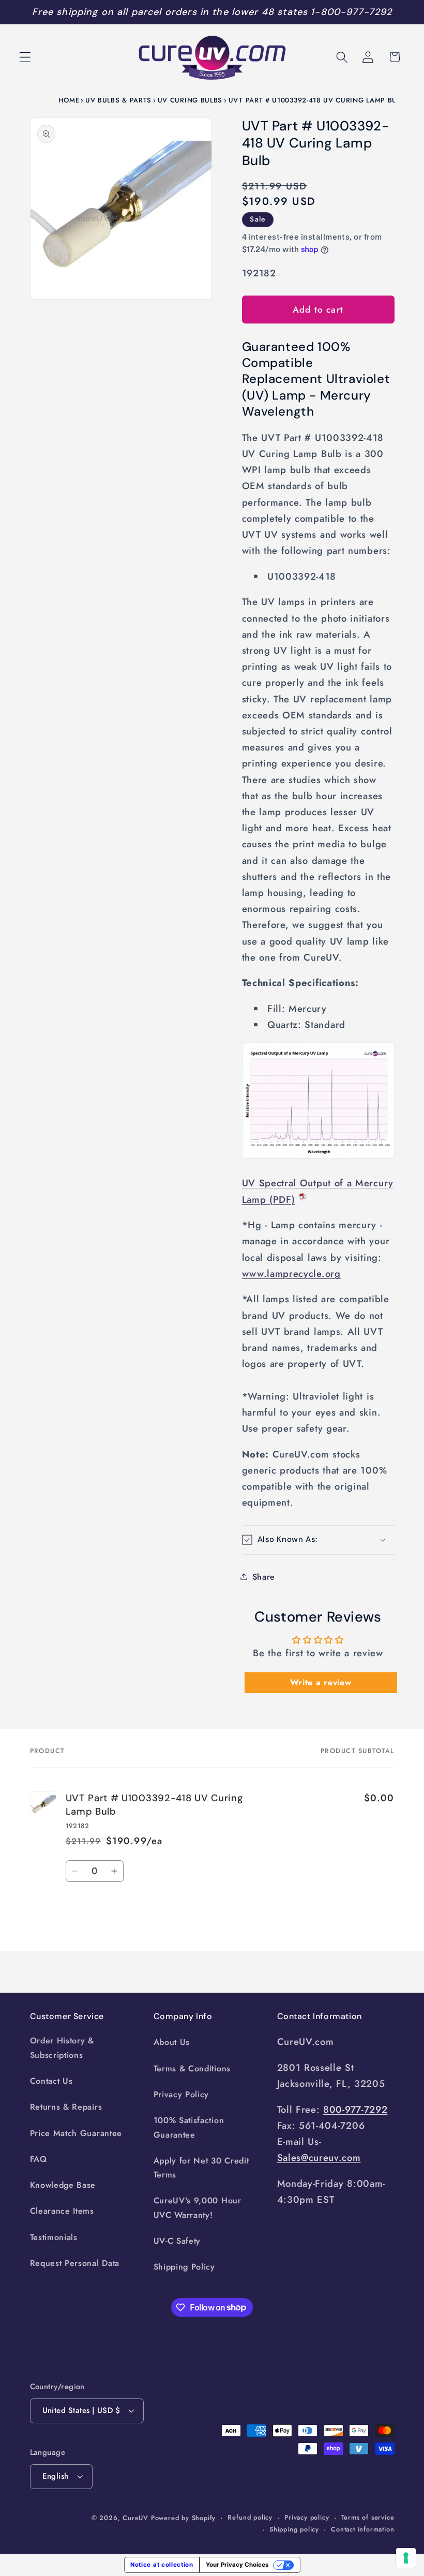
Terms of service (368, 2517)
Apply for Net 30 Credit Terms (201, 2168)
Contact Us (51, 2081)
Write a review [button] (321, 1682)
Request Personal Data (75, 2263)
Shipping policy (294, 2529)
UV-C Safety (177, 2241)
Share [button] (264, 1577)
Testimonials (54, 2237)
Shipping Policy (184, 2267)
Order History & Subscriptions (62, 2048)
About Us (172, 2042)
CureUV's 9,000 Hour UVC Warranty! (198, 2207)
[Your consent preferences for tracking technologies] (406, 2558)
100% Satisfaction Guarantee (189, 2127)
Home (69, 100)
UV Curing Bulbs (190, 100)
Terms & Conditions (192, 2069)
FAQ (39, 2159)
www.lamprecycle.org (291, 1274)
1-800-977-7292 (351, 12)
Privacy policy (307, 2517)
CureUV (135, 2518)
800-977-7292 (355, 2109)
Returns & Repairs (66, 2107)
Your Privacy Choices (237, 2565)
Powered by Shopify (184, 2518)
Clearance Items (62, 2211)
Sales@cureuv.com (319, 2158)
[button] (25, 57)
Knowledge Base (63, 2185)
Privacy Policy (181, 2094)
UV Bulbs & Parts (118, 100)
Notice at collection (162, 2565)
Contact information (362, 2529)
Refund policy (250, 2517)
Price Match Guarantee (76, 2133)
